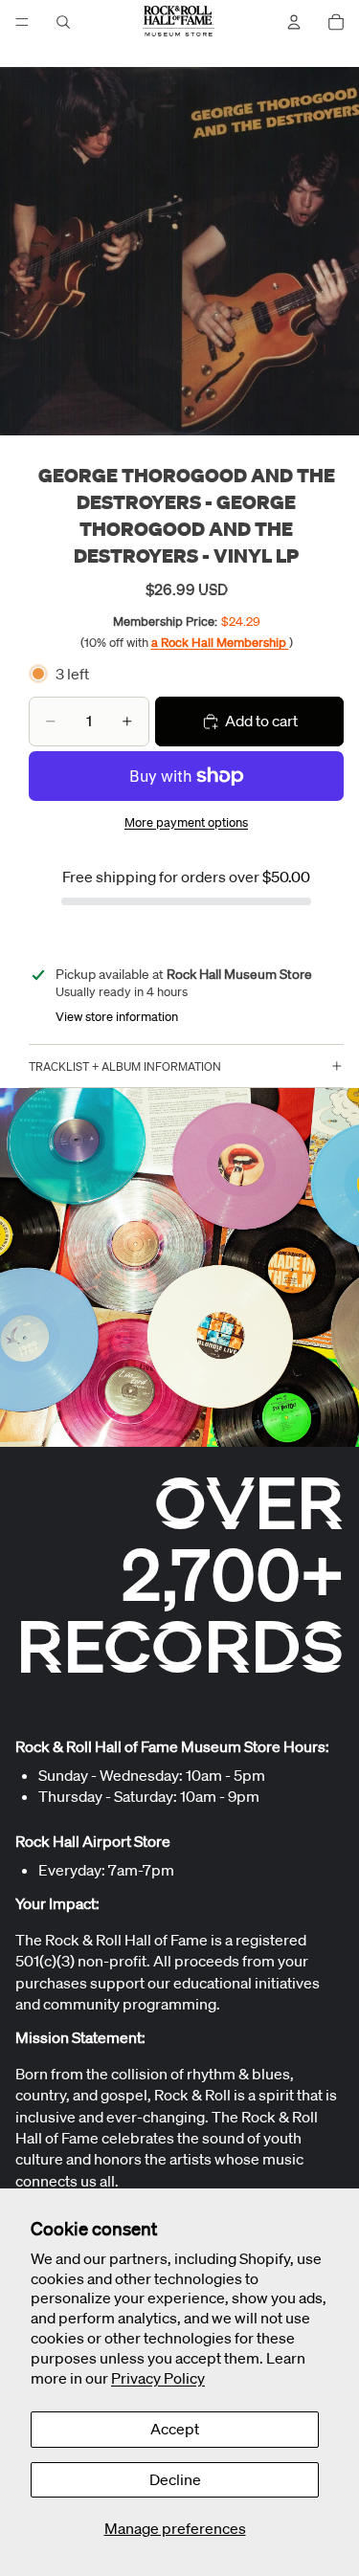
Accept (175, 2429)
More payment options (186, 822)
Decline (175, 2479)
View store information (117, 1017)
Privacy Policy (158, 2378)
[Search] (63, 22)
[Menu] (22, 22)
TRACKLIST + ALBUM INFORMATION (125, 1066)
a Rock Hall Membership (220, 643)
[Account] (294, 22)
